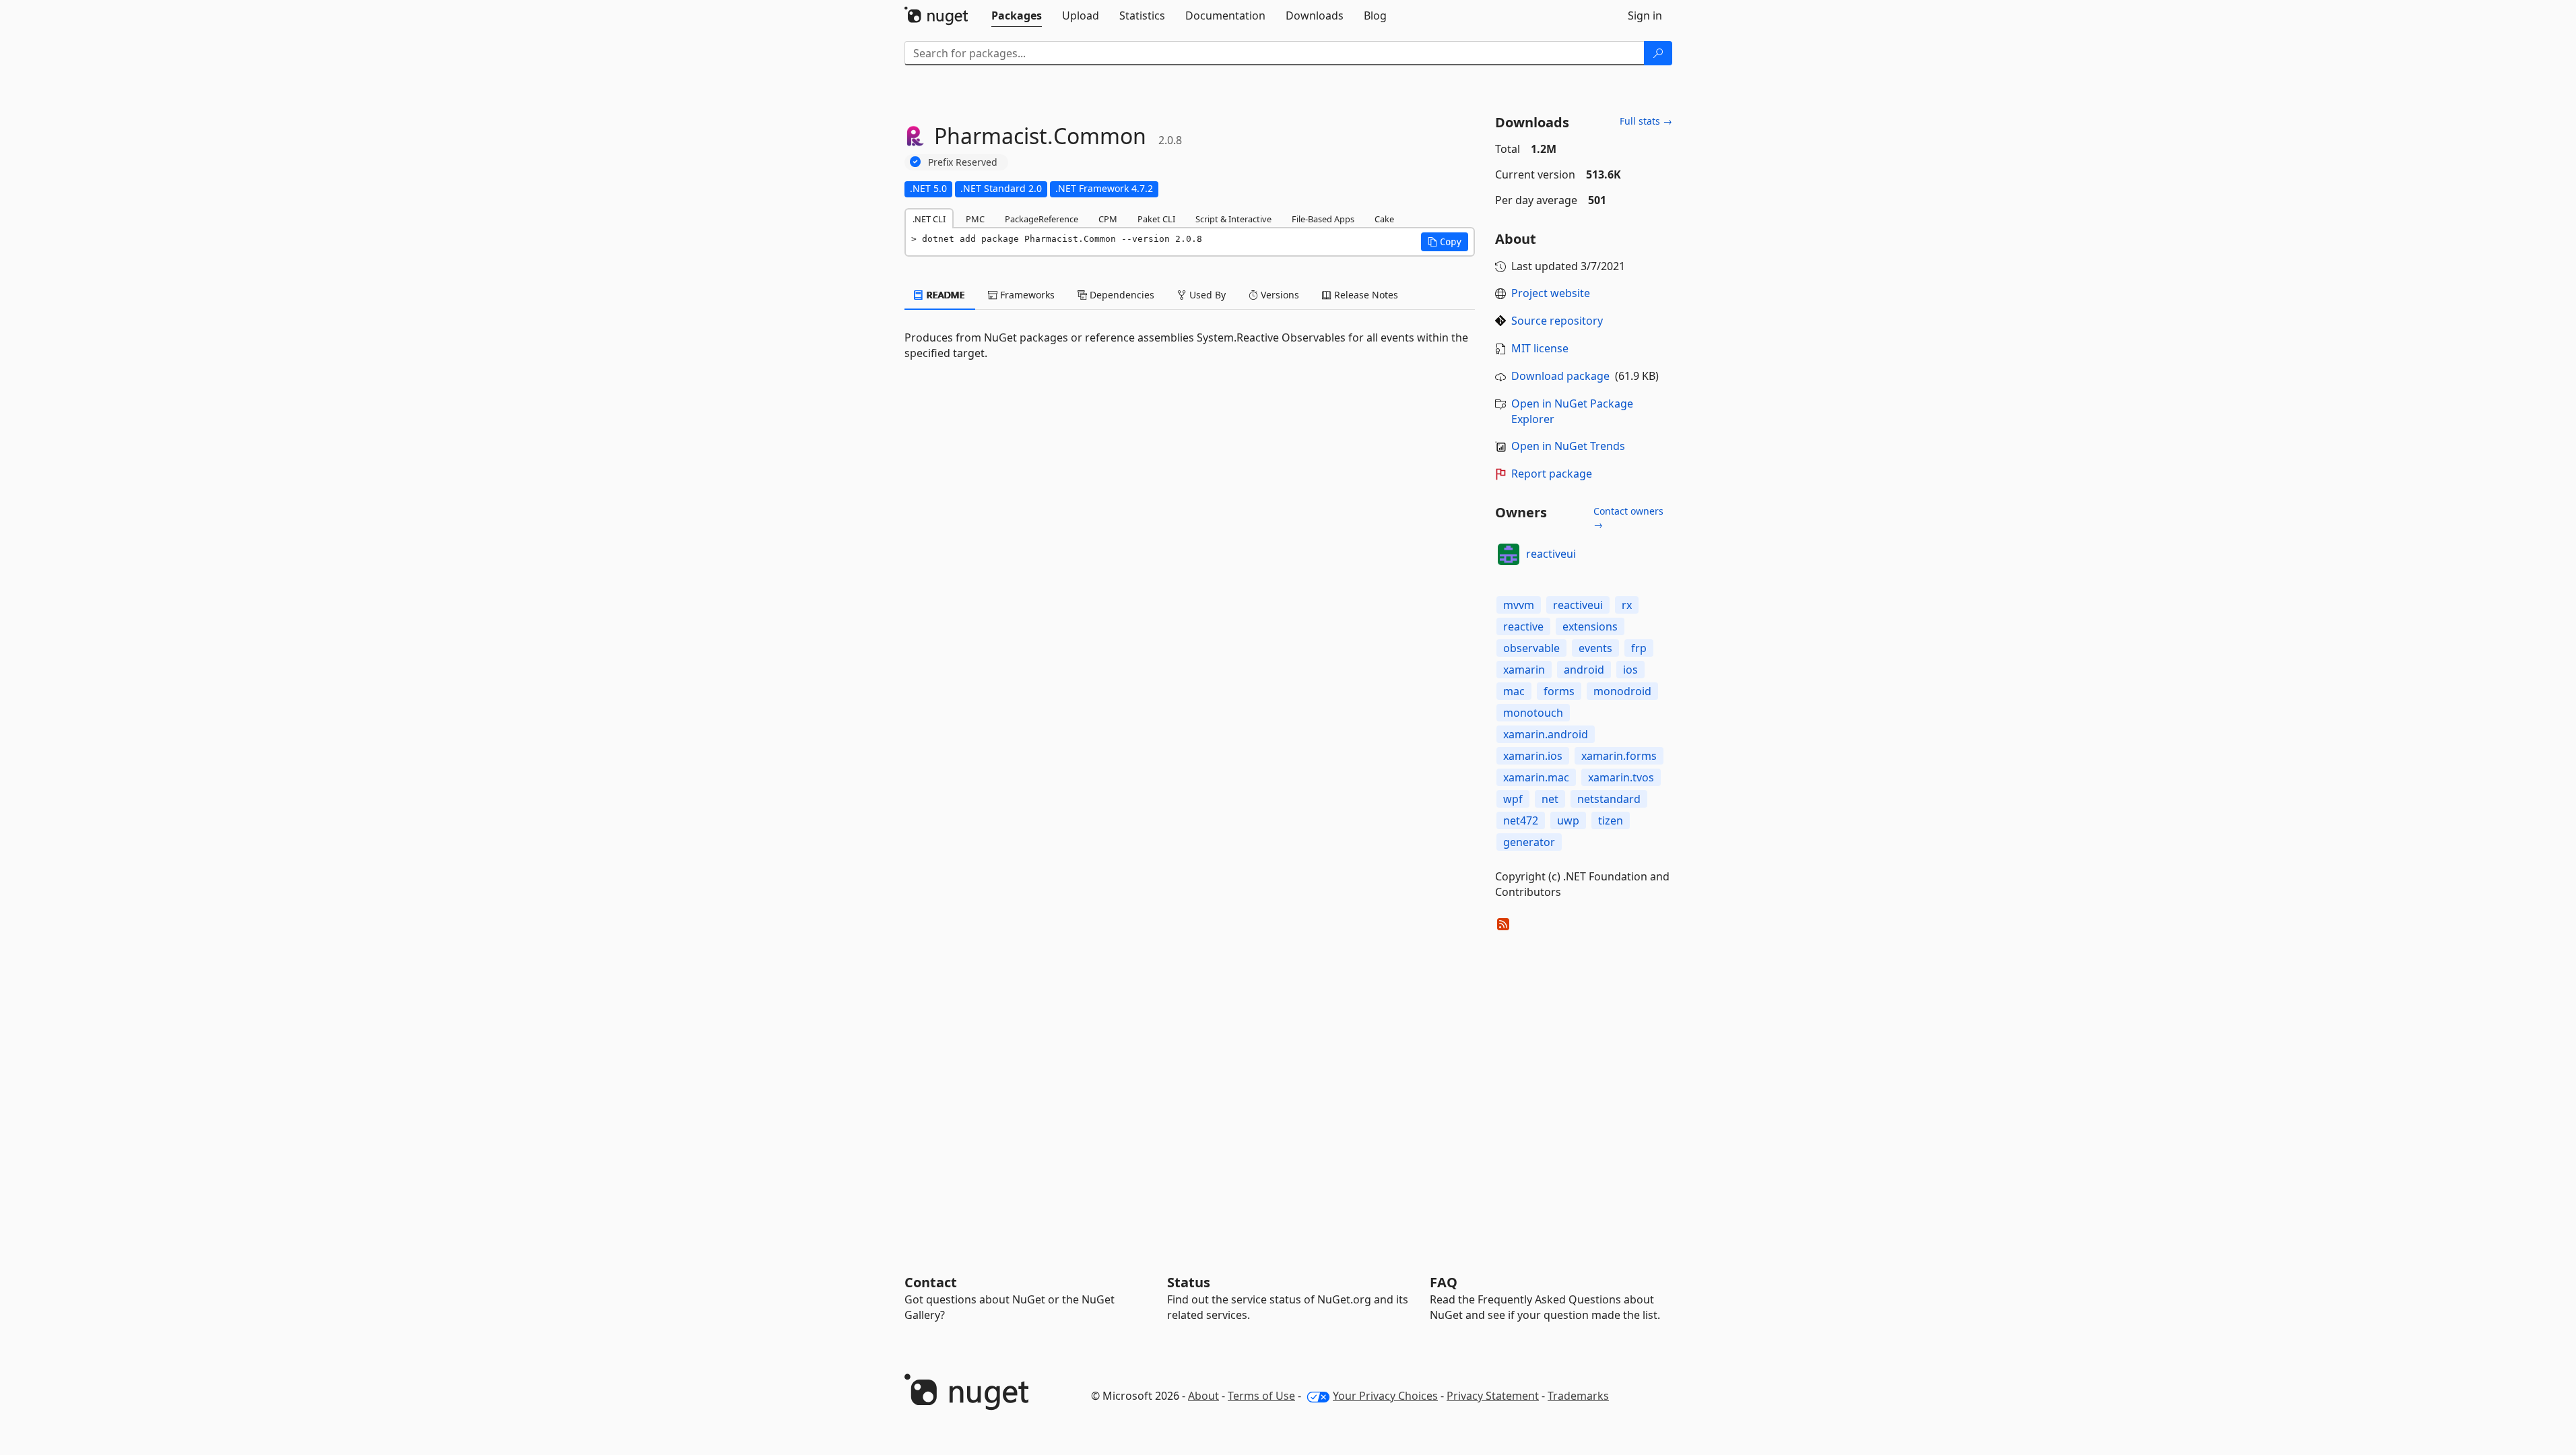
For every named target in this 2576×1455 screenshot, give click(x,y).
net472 (1521, 820)
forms (1559, 691)
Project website (1551, 293)
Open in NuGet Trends (1568, 446)
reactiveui (1551, 554)
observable (1531, 648)
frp (1639, 648)
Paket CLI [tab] (1156, 219)
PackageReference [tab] (1042, 219)
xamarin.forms (1619, 756)
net (1550, 799)
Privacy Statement (1493, 1396)
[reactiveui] (1509, 554)
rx (1627, 605)
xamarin (1524, 670)
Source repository (1557, 321)
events (1595, 648)
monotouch (1533, 713)
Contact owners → (1628, 518)
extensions (1590, 626)
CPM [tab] (1108, 219)
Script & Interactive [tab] (1233, 219)
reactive (1523, 626)
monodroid (1622, 691)
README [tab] (945, 295)
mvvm (1519, 605)
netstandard (1609, 799)
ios (1630, 670)
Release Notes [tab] (1365, 295)
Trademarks (1578, 1396)
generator (1529, 842)
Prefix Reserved (963, 162)
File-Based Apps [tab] (1323, 219)
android (1584, 670)
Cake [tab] (1384, 219)
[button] (1445, 242)
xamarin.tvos (1621, 777)
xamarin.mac (1536, 777)
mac (1514, 691)
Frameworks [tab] (1026, 295)
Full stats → (1646, 121)
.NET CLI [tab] (929, 219)
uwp (1568, 820)
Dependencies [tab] (1121, 295)
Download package (1560, 376)
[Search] (1658, 53)
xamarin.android (1546, 734)
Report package (1552, 474)
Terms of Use (1261, 1396)
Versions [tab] (1279, 295)
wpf (1513, 799)
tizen (1611, 820)
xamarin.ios (1533, 756)
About (1203, 1396)
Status (1189, 1282)
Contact (931, 1282)
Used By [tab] (1206, 295)
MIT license (1540, 348)
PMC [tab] (975, 219)
